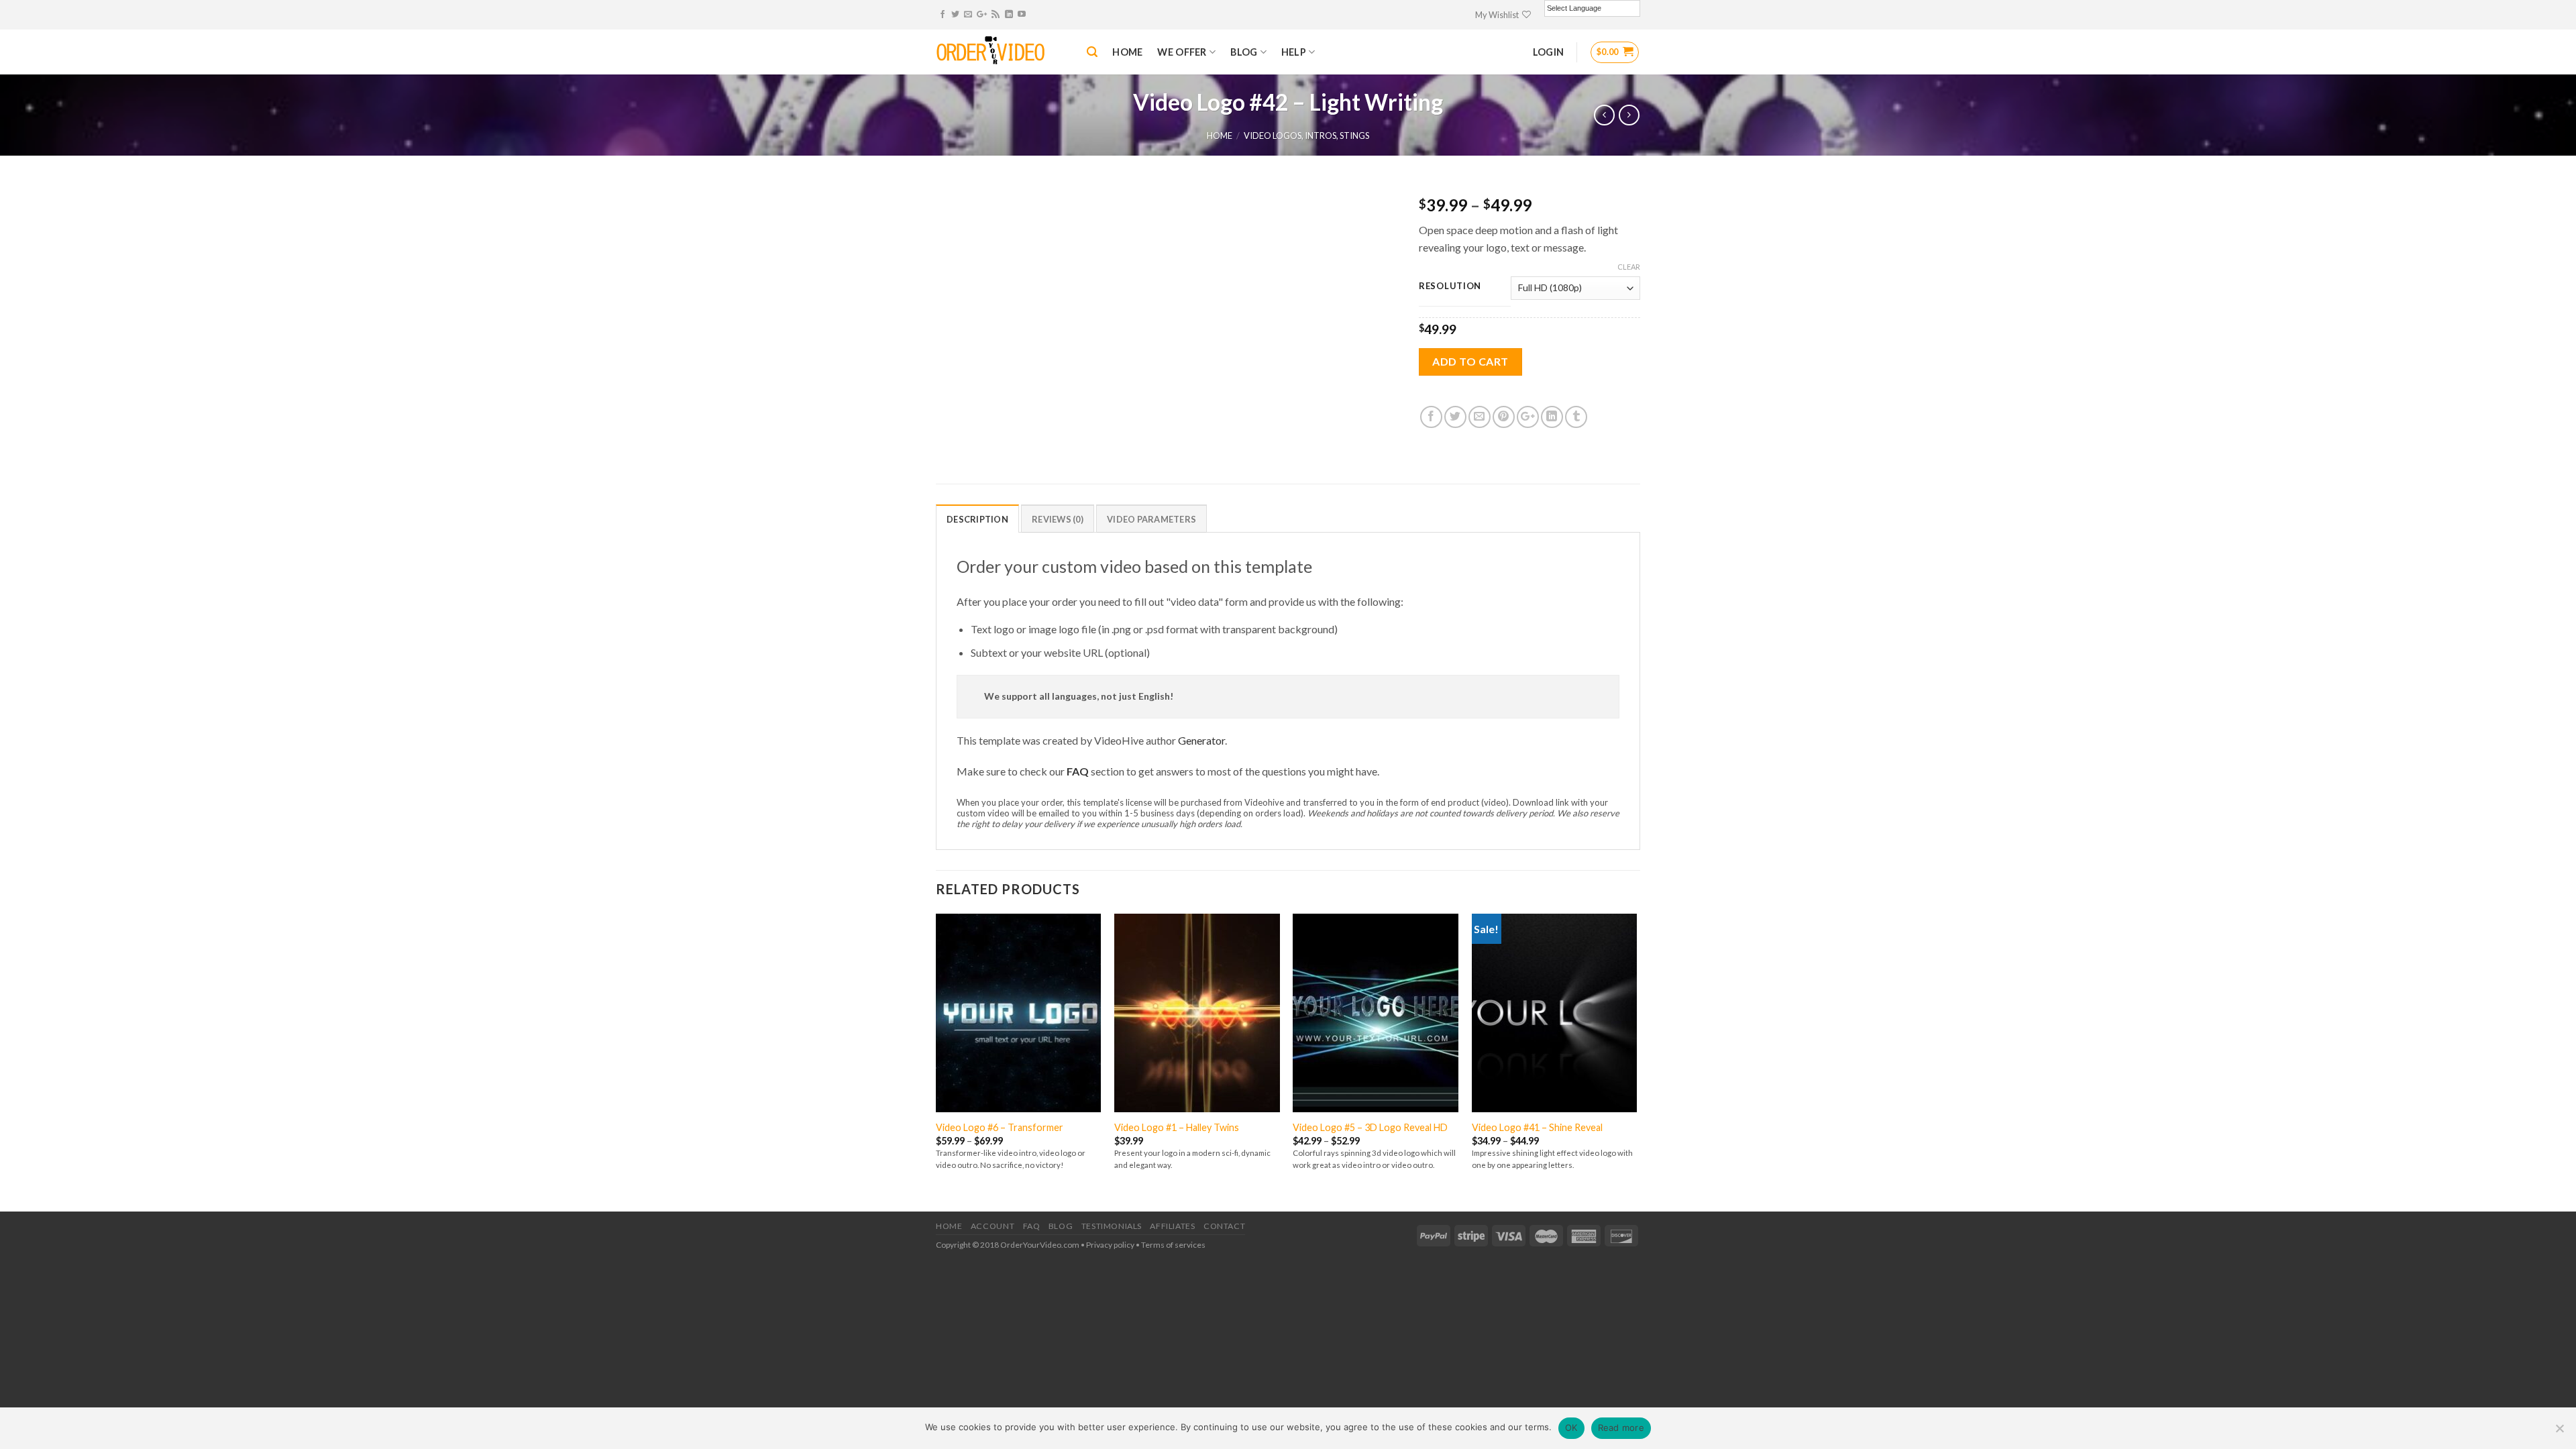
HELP (1294, 52)
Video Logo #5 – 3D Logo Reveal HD (1370, 1127)
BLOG (1244, 52)
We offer (1182, 52)
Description (977, 519)
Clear (1629, 267)
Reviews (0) (1058, 519)
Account (992, 1226)
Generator (1201, 740)
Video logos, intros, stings (1306, 136)
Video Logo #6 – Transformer (1000, 1127)
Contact (1224, 1226)
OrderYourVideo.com (1040, 1245)
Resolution (1450, 286)
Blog (1061, 1226)
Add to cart (1470, 361)
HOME (1127, 52)
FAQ (1078, 771)
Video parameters (1151, 519)
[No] (2559, 1432)
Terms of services (1173, 1245)
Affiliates (1172, 1226)
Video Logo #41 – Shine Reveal (1537, 1127)
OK (1571, 1428)
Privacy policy (1110, 1245)
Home (1220, 136)
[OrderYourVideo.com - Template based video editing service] (1001, 52)
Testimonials (1112, 1226)
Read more (1621, 1428)
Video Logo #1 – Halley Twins (1177, 1127)
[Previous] (936, 1061)
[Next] (1636, 1061)
